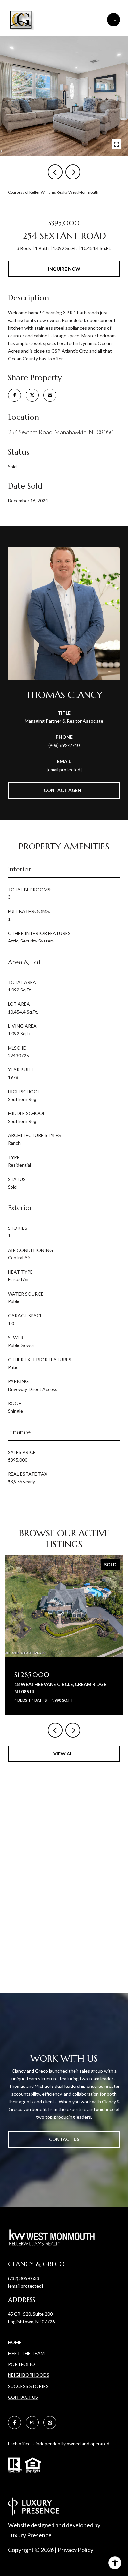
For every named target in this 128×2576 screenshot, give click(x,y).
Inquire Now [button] (64, 269)
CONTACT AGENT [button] (64, 790)
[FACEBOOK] (14, 2422)
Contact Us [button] (64, 2139)
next (73, 172)
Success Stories (28, 2386)
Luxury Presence (30, 2535)
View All (64, 1754)
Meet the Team (26, 2353)
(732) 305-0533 (24, 2278)
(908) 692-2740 (64, 745)
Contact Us (23, 2397)
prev (55, 172)
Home (15, 2342)
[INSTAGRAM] (32, 2422)
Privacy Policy (75, 2550)
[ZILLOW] (50, 2422)
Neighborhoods (29, 2375)
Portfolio (21, 2364)
